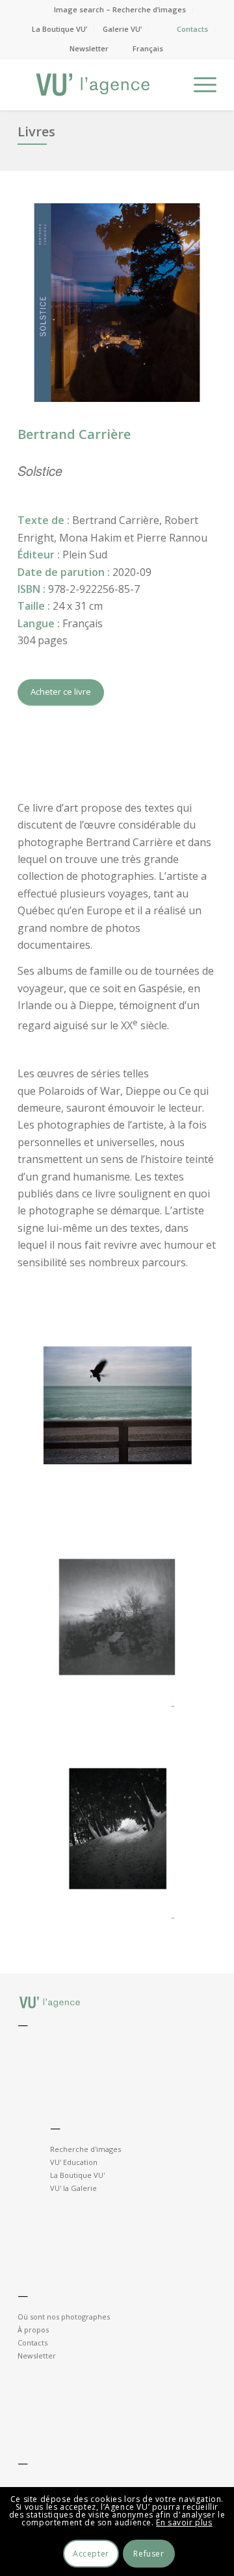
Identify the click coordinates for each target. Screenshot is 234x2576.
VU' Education (74, 2162)
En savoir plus (184, 2522)
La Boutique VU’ (59, 29)
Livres (36, 131)
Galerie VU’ (122, 29)
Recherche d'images (85, 2149)
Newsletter (89, 48)
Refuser (149, 2554)
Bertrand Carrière (74, 434)
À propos (33, 2330)
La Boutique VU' (77, 2175)
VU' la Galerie (73, 2188)
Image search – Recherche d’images (120, 9)
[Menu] (199, 84)
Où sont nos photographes (64, 2317)
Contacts (192, 29)
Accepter (91, 2554)
